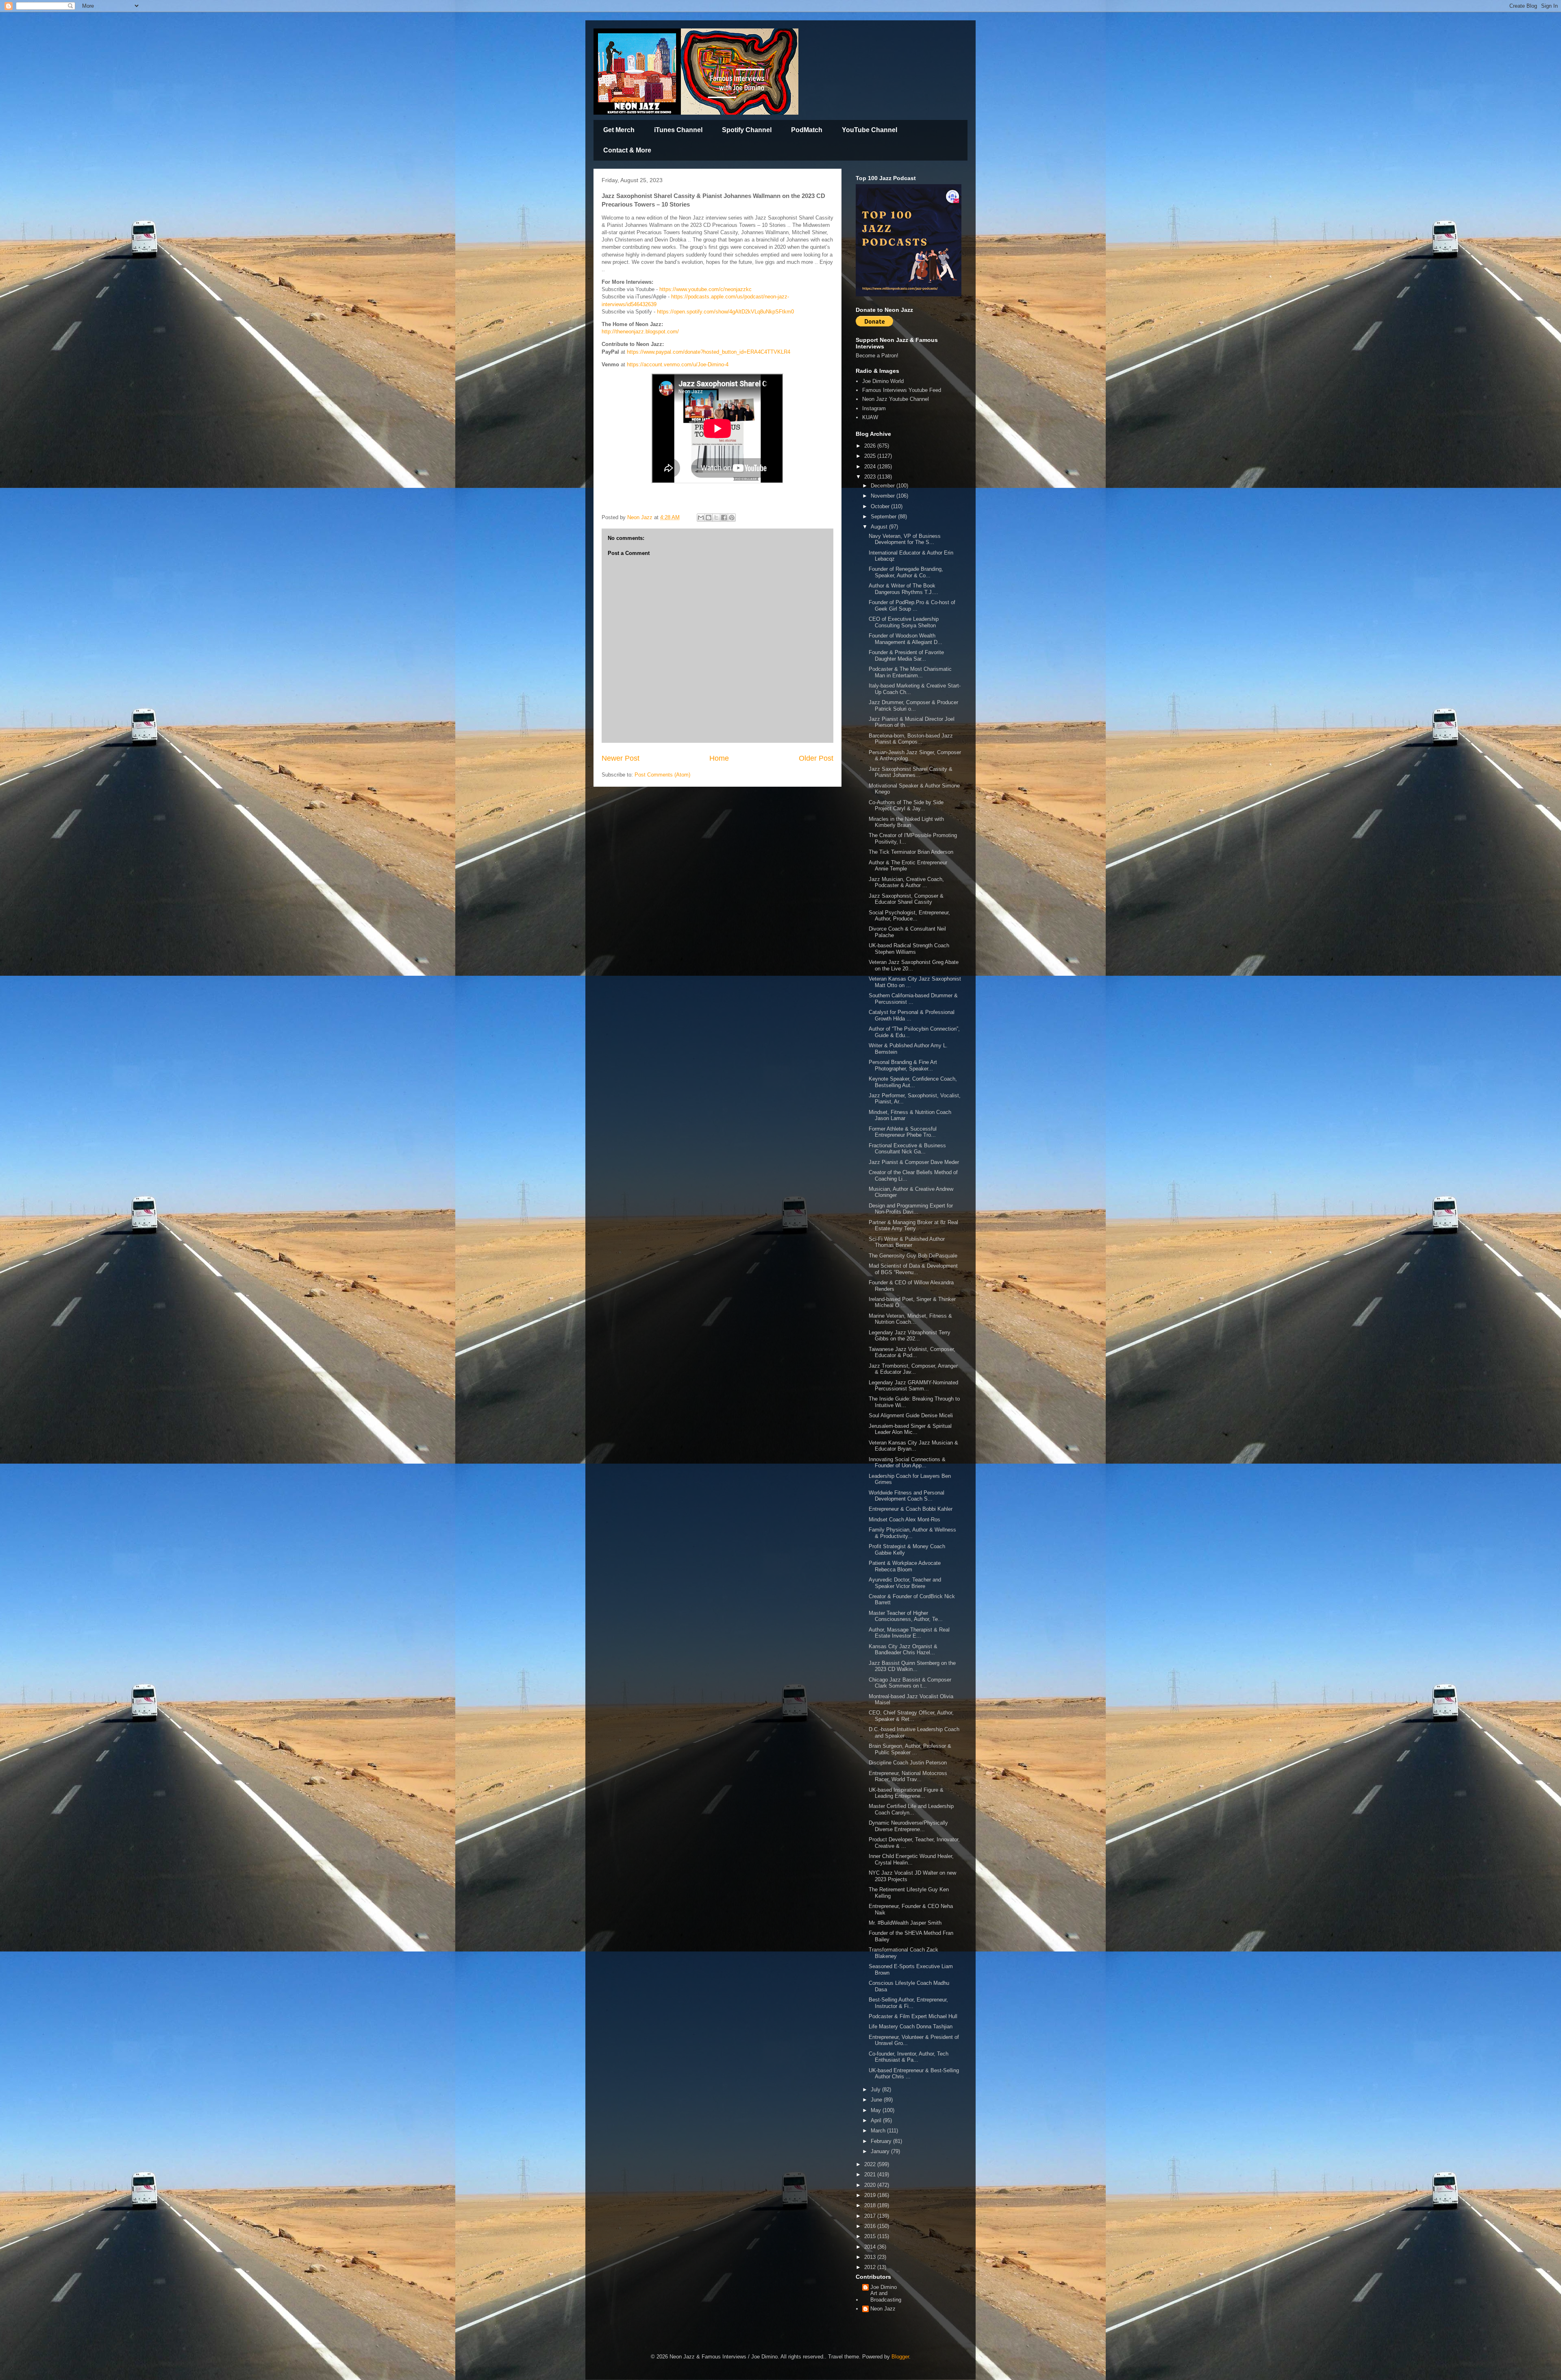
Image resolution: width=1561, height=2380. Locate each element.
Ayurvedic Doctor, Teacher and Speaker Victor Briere (905, 1583)
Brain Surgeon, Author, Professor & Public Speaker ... (910, 1749)
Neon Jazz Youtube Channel (896, 399)
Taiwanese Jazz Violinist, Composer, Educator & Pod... (912, 1352)
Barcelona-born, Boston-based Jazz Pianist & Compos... (911, 739)
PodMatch (807, 130)
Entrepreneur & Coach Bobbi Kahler (911, 1509)
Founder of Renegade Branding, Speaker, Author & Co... (906, 572)
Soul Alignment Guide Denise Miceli (911, 1415)
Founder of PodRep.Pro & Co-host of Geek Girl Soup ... (912, 606)
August (880, 527)
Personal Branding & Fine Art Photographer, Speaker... (903, 1065)
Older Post (816, 758)
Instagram (874, 408)
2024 (871, 467)
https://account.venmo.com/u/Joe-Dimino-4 (678, 364)
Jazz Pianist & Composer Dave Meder (914, 1162)
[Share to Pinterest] (732, 518)
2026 (871, 446)
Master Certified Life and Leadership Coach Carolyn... (911, 1809)
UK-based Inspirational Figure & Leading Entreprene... (906, 1793)
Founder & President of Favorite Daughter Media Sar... (906, 656)
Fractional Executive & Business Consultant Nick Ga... (907, 1149)
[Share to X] (716, 518)
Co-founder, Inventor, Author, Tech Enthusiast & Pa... (909, 2057)
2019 (871, 2195)
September (884, 517)
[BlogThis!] (709, 518)
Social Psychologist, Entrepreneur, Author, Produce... (909, 916)
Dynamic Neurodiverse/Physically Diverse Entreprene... (908, 1826)
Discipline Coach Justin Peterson (908, 1763)
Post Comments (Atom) (662, 775)
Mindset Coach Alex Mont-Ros (904, 1520)
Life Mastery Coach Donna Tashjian (911, 2026)
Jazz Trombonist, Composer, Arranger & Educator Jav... (913, 1369)
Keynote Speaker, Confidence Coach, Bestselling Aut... (913, 1082)
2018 (871, 2205)
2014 (871, 2247)
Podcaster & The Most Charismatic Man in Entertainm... (910, 672)
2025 (871, 456)
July (876, 2090)
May (877, 2110)
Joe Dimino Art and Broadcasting (886, 2293)
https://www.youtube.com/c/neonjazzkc (705, 289)
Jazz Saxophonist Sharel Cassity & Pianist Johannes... (911, 772)
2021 (871, 2174)
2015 (871, 2236)
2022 (871, 2164)
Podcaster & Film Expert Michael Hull (913, 2016)
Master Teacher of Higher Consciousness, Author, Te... (906, 1616)
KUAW (870, 417)
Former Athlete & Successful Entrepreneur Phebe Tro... (903, 1132)
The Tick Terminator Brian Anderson (911, 852)
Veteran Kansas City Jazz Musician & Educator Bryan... (913, 1446)
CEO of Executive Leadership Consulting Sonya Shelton (904, 622)
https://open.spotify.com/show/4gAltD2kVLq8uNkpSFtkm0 (725, 312)
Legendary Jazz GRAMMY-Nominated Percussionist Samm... (913, 1386)
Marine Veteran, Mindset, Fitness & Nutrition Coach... (910, 1319)
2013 (871, 2257)
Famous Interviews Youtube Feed (902, 390)
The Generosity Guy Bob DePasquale (913, 1256)
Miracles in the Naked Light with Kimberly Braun (906, 822)
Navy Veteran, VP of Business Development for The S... (905, 539)
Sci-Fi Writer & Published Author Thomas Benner (907, 1242)
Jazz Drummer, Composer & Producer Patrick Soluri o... (913, 706)
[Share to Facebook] (724, 518)
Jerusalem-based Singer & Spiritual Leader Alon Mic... (910, 1429)
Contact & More (627, 150)
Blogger (900, 2357)
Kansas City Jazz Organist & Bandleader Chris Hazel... (903, 1650)
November (884, 496)
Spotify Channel (747, 130)
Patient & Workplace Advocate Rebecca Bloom (905, 1566)
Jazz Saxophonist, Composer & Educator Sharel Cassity (906, 899)
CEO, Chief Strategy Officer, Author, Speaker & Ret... (911, 1716)
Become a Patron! (877, 356)
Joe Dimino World (883, 381)
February (882, 2141)
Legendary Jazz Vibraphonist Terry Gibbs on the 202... (910, 1336)
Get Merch (619, 130)
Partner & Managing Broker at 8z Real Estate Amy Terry (913, 1226)
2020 (871, 2185)
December (884, 486)
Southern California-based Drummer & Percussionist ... (913, 999)
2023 (871, 477)
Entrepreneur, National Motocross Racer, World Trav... (908, 1776)
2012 (871, 2267)
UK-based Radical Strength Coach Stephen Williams (909, 949)
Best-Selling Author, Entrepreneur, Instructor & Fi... (908, 2003)
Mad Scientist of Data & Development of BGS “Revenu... (913, 1269)
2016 (871, 2226)
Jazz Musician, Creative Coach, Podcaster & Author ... (906, 882)
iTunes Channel (678, 130)
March (879, 2131)
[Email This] (701, 518)
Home (719, 758)
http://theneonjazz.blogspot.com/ (640, 332)
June (877, 2100)
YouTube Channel (870, 130)
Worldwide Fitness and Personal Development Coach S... (907, 1496)
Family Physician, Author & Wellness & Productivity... (912, 1533)
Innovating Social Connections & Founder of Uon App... (907, 1463)
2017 (871, 2216)
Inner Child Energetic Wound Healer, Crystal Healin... (911, 1859)
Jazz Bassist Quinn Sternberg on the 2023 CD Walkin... (912, 1666)
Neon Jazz (883, 2309)
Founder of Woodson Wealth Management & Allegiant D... (906, 639)
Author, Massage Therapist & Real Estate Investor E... (909, 1633)
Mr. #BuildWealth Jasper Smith (905, 1923)
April (877, 2120)
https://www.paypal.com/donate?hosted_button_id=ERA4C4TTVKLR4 (709, 352)
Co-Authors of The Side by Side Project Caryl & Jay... (906, 806)
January (881, 2151)
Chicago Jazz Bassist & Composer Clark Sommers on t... (910, 1683)
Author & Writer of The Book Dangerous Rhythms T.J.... (903, 589)
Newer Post (621, 758)
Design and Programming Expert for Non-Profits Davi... (911, 1209)
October (881, 506)
